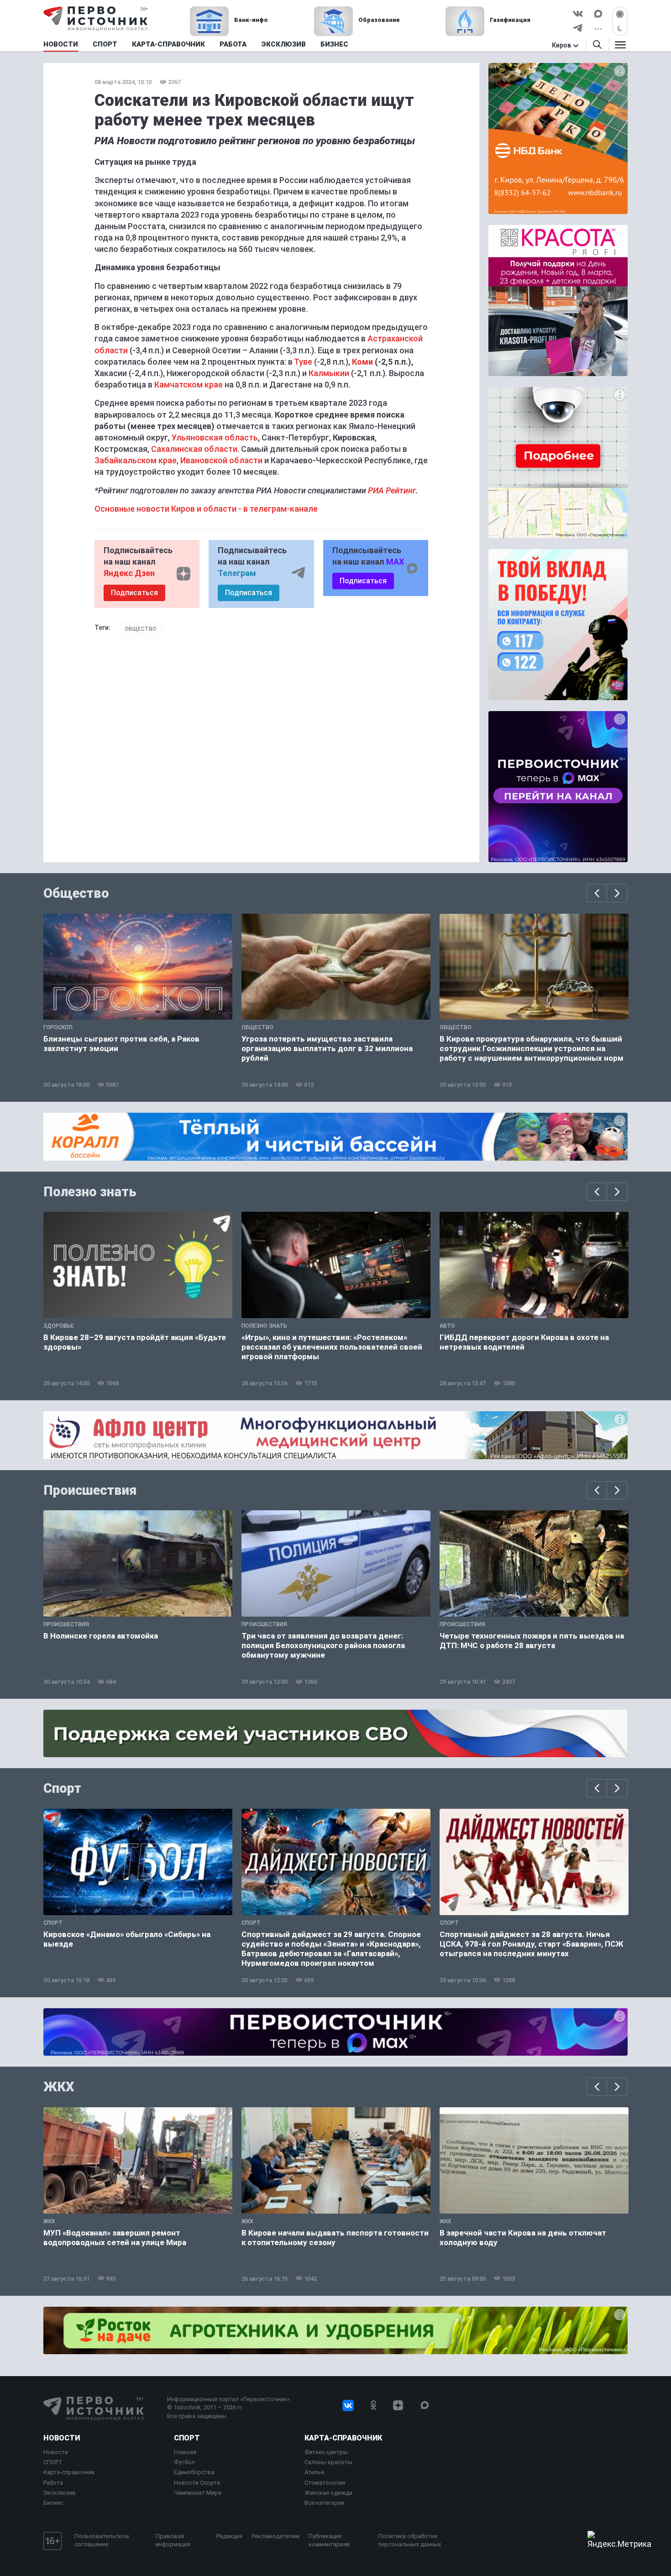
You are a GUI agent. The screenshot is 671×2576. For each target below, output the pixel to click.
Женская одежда (328, 2493)
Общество (141, 629)
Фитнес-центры (326, 2452)
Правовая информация (173, 2540)
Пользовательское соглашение (102, 2540)
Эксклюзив (60, 2493)
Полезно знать (90, 1192)
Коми (362, 362)
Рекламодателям (275, 2536)
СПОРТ (53, 2462)
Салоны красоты (328, 2462)
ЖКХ (59, 2087)
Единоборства (194, 2472)
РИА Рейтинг (392, 490)
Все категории (324, 2503)
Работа (53, 2483)
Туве (303, 362)
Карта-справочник (69, 2472)
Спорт (62, 1788)
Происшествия (90, 1490)
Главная (185, 2452)
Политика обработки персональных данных (410, 2540)
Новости (62, 2438)
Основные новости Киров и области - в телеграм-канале (206, 509)
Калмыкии (329, 373)
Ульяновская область (215, 437)
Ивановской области (221, 460)
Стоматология (325, 2483)
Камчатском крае (189, 385)
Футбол (184, 2462)
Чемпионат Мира (198, 2493)
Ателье (314, 2472)
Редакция (229, 2536)
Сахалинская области (194, 449)
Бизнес (53, 2503)
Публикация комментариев (329, 2540)
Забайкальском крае (136, 460)
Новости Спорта (197, 2483)
